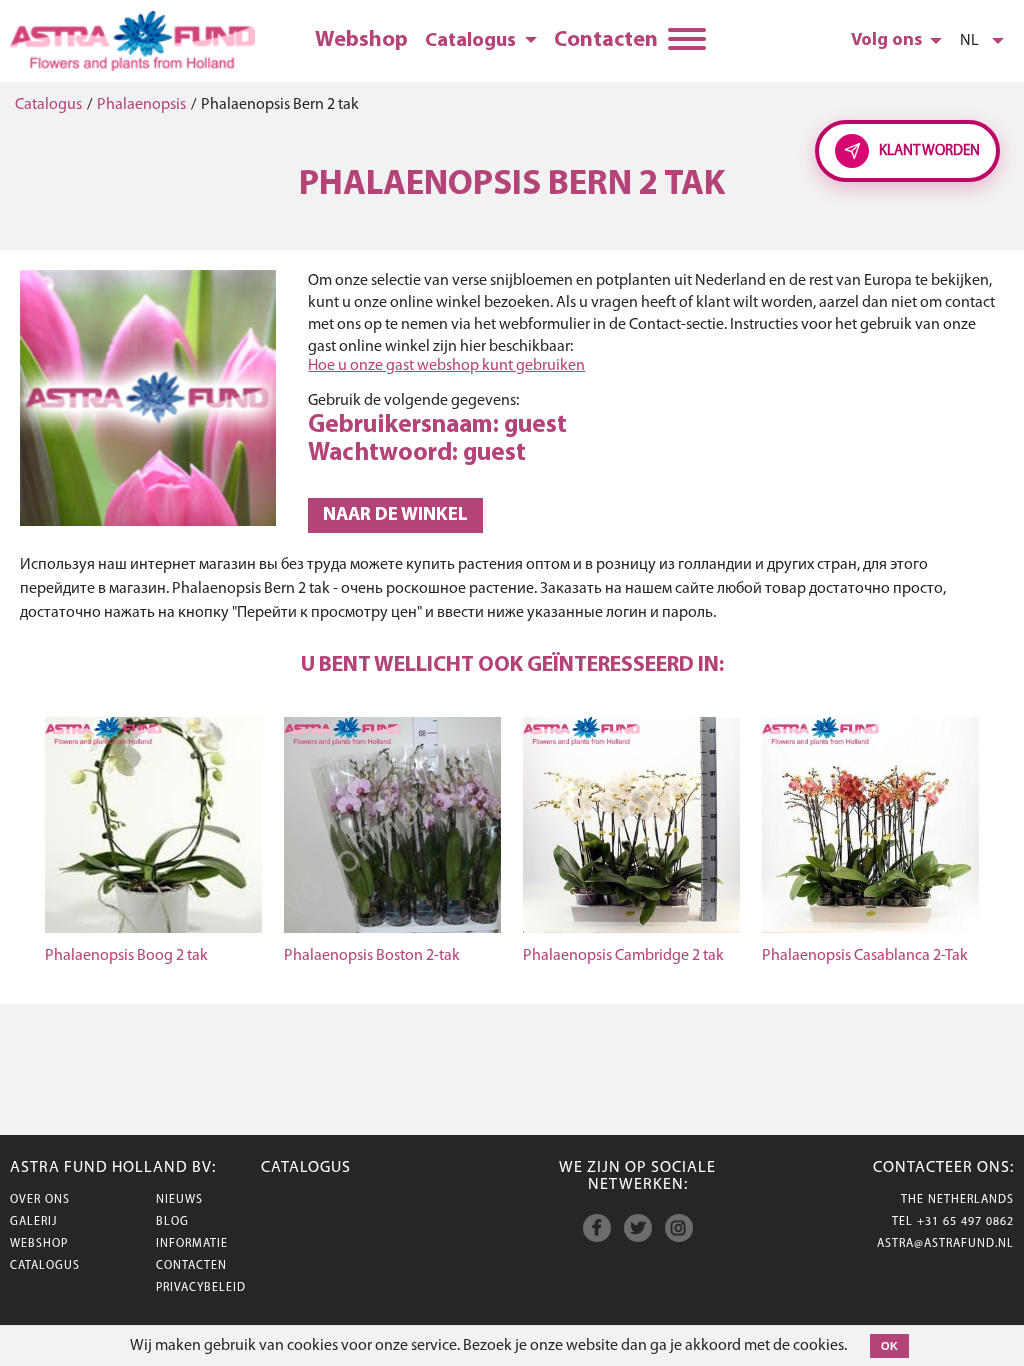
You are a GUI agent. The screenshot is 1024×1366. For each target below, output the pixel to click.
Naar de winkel (395, 515)
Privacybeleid (201, 1288)
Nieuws (179, 1200)
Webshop (361, 40)
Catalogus (48, 105)
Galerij (33, 1222)
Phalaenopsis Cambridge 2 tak (623, 956)
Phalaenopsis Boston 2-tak (372, 956)
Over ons (40, 1200)
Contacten (606, 40)
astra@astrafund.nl (945, 1244)
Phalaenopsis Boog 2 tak (126, 956)
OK (889, 1346)
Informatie (192, 1244)
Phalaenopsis (141, 105)
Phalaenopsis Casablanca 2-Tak (865, 956)
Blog (172, 1222)
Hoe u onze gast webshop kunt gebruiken (446, 366)
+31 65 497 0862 (965, 1222)
